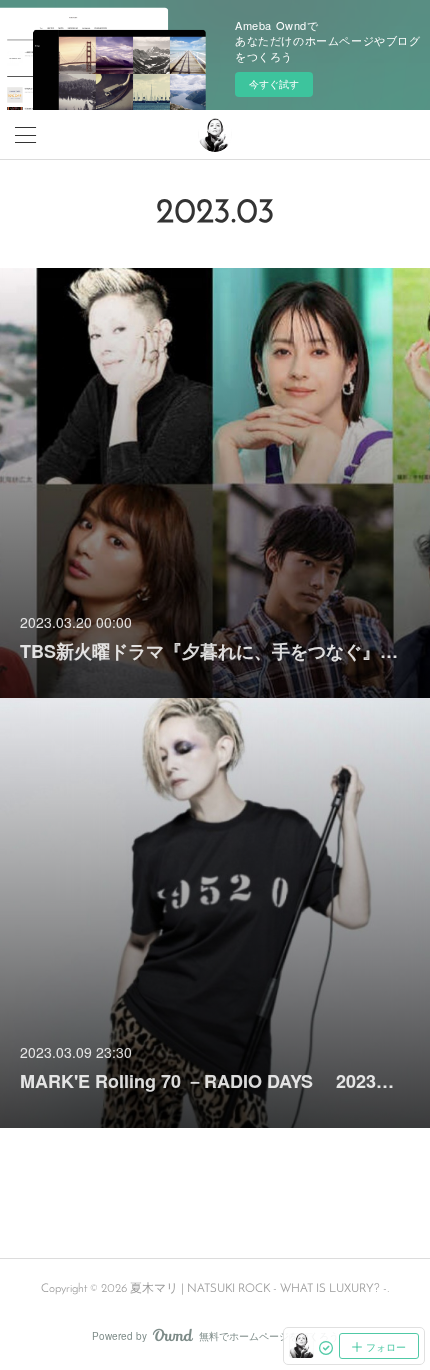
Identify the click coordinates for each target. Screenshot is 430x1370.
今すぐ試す (274, 84)
